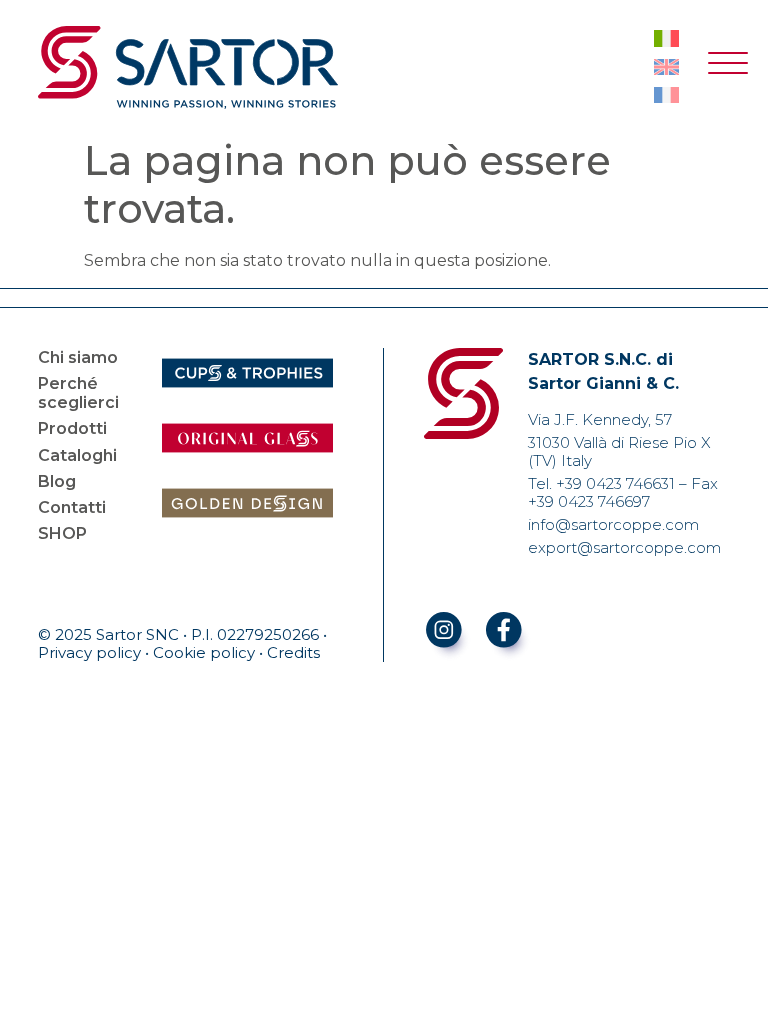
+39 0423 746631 (615, 483)
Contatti (72, 507)
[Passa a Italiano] (666, 39)
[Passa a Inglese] (666, 67)
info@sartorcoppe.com (613, 524)
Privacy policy (89, 652)
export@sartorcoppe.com (624, 547)
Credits (293, 652)
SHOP (62, 533)
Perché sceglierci (78, 393)
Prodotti (72, 428)
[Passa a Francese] (666, 95)
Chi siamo (78, 357)
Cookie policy (204, 652)
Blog (57, 481)
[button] (728, 67)
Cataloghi (77, 455)
